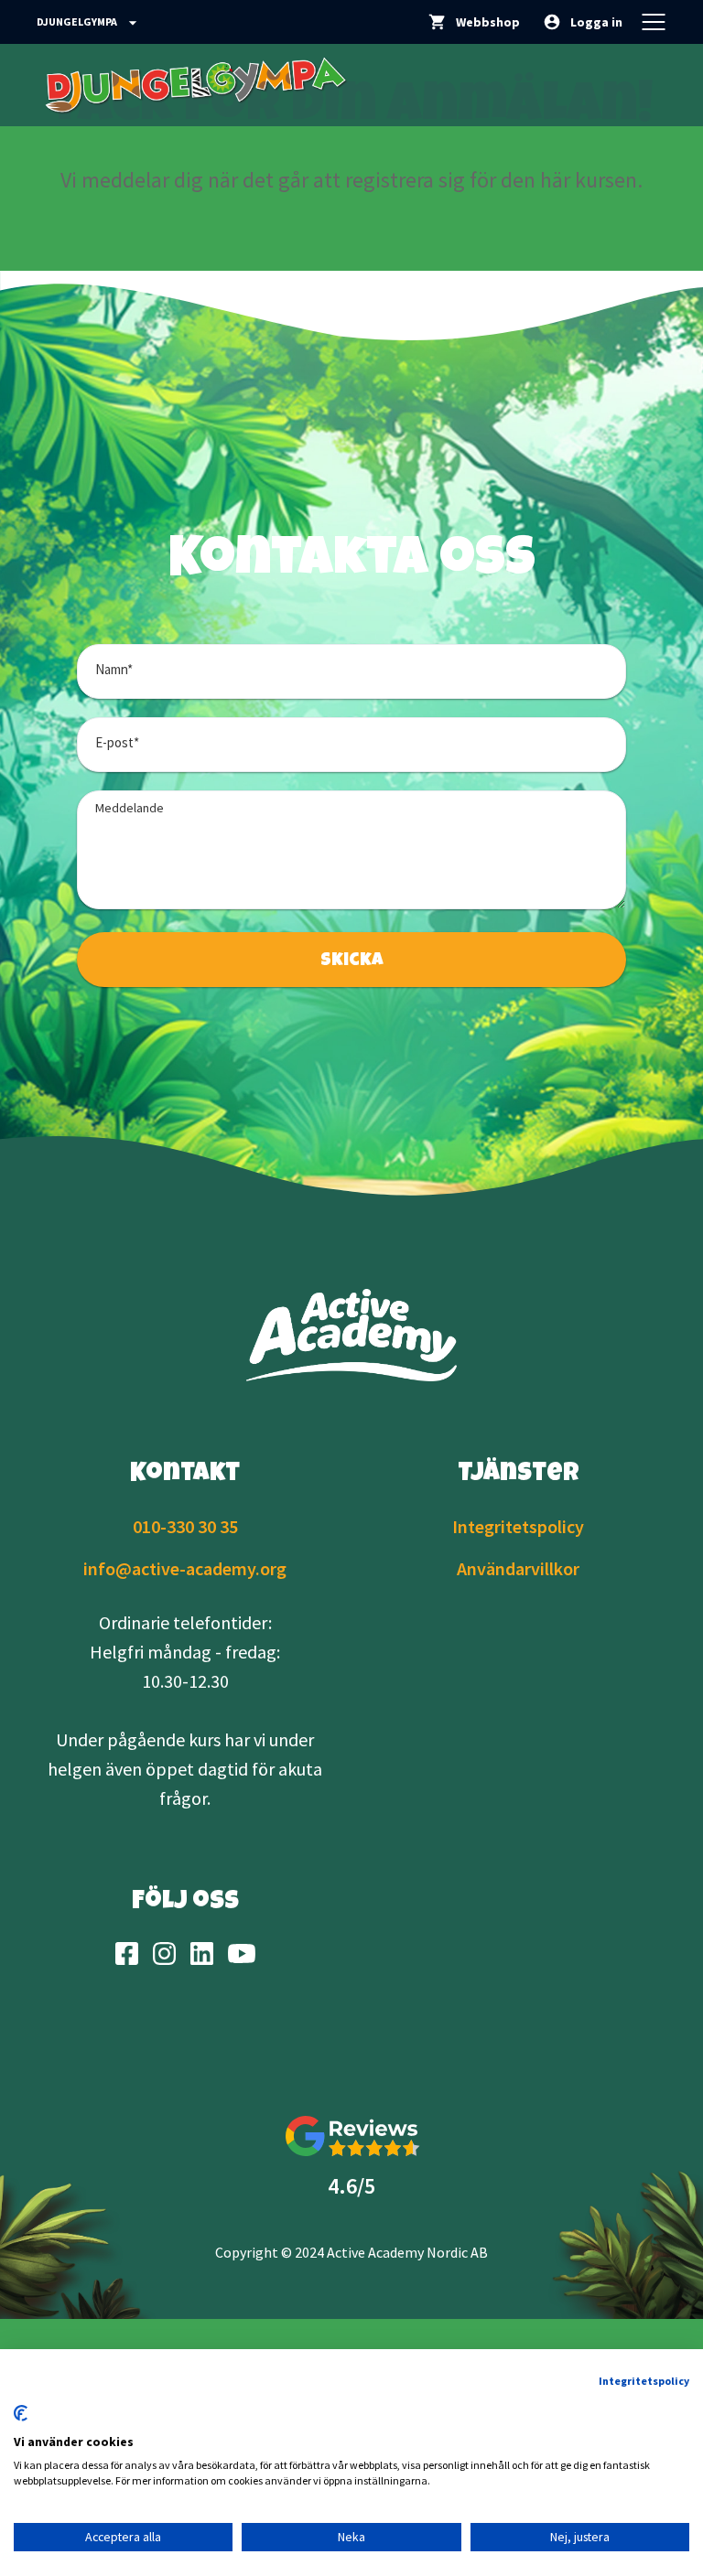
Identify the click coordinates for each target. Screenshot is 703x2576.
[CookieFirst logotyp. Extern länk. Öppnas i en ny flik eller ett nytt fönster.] (21, 2413)
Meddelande (130, 808)
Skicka (352, 961)
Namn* (114, 669)
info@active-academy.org (185, 1568)
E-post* (117, 742)
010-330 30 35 (185, 1526)
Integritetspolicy (518, 1526)
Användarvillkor (518, 1568)
